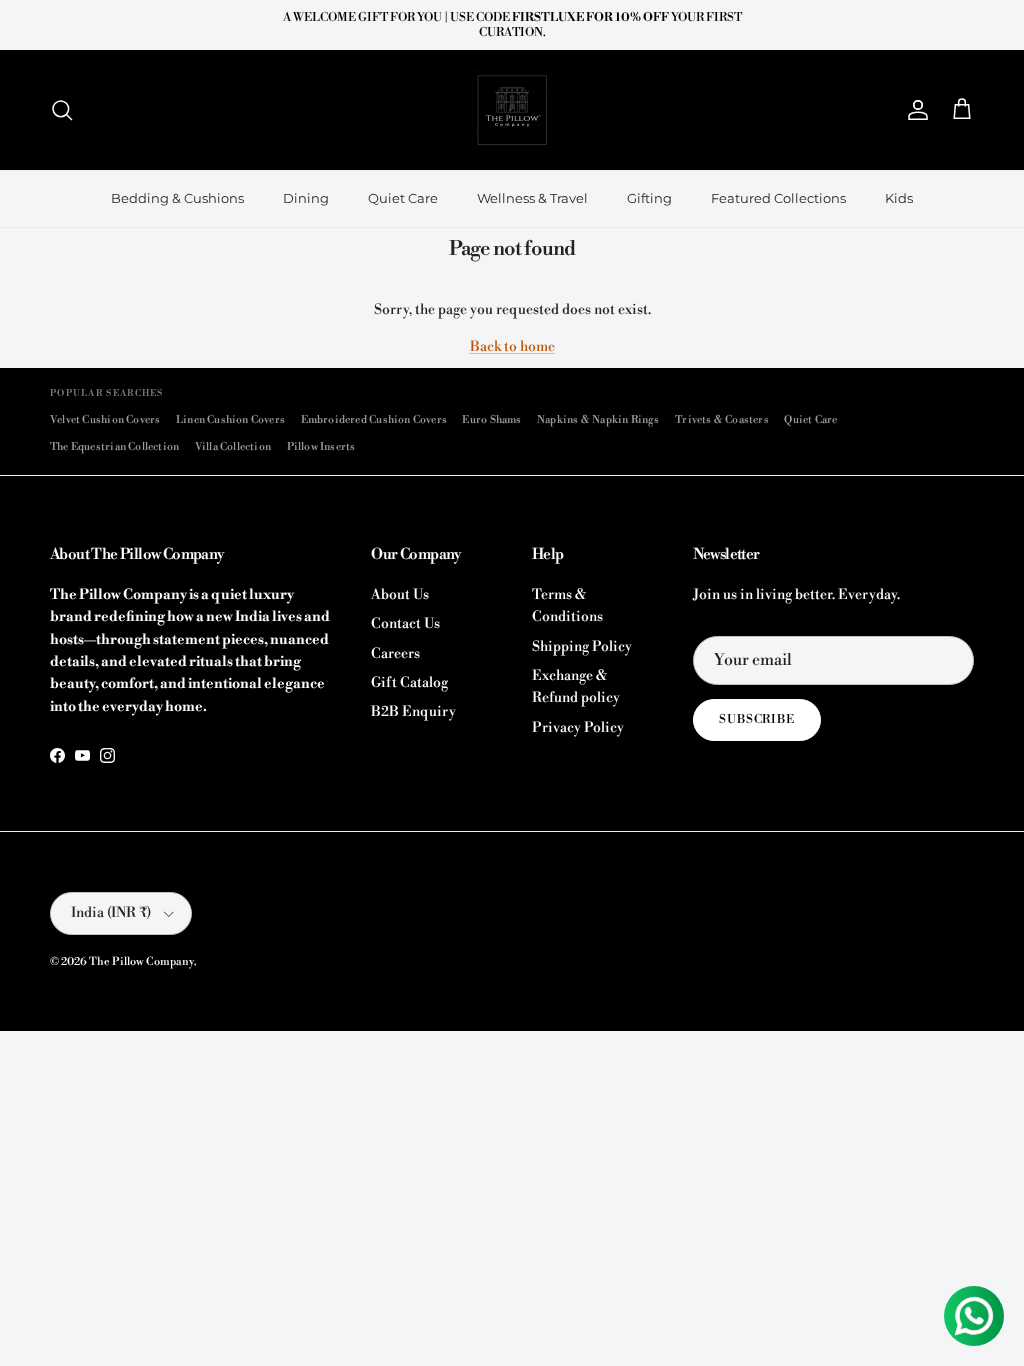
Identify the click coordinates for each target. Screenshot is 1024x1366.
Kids (899, 198)
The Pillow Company (141, 962)
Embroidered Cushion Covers (374, 419)
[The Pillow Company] (512, 110)
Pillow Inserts (321, 446)
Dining (306, 198)
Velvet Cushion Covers (105, 419)
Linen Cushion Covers (230, 419)
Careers (395, 654)
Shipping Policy (582, 647)
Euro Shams (491, 419)
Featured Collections (778, 198)
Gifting (649, 198)
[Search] (62, 110)
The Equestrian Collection (114, 446)
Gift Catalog (409, 683)
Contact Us (405, 624)
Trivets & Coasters (722, 419)
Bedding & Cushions (177, 198)
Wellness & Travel (532, 198)
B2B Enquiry (413, 712)
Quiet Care (403, 198)
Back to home (512, 347)
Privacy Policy (578, 728)
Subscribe (757, 719)
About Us (400, 595)
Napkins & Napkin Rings (598, 419)
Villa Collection (233, 446)
